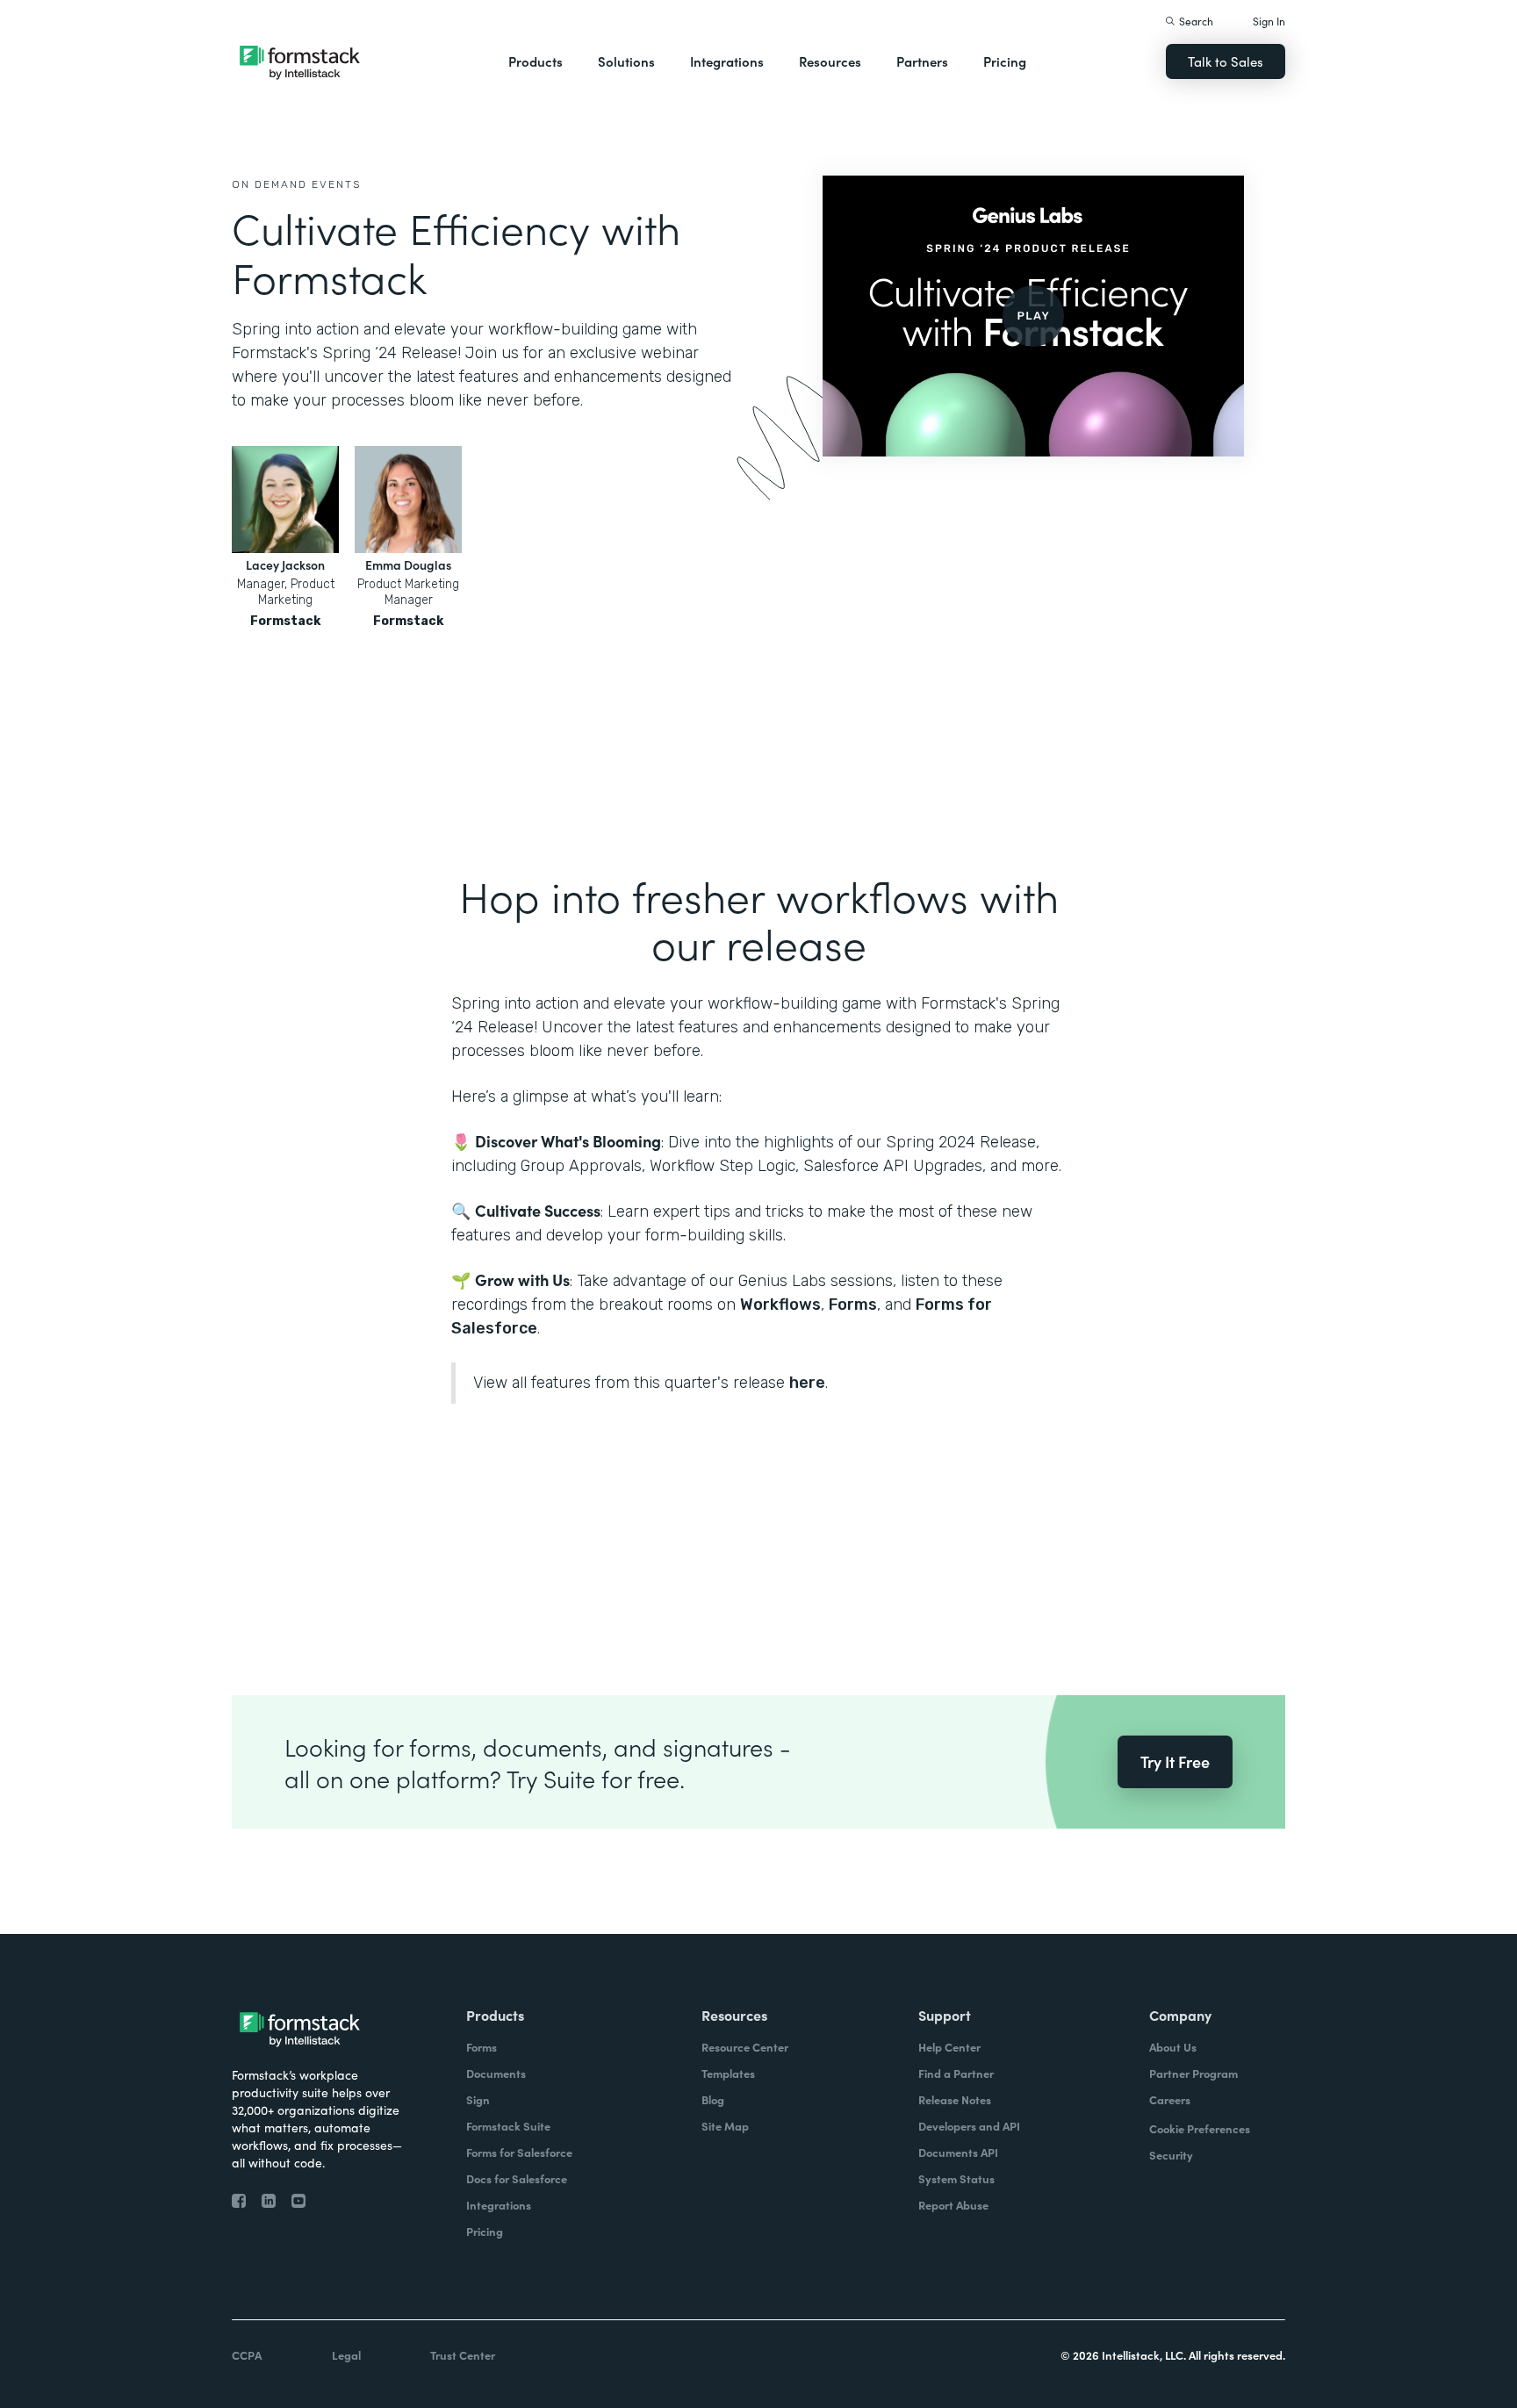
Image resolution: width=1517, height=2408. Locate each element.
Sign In (1269, 21)
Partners (922, 61)
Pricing (1005, 61)
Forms (853, 1305)
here (807, 1383)
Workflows (780, 1305)
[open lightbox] (1033, 316)
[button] (536, 61)
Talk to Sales (1226, 61)
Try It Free (1175, 1761)
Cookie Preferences (1200, 2128)
